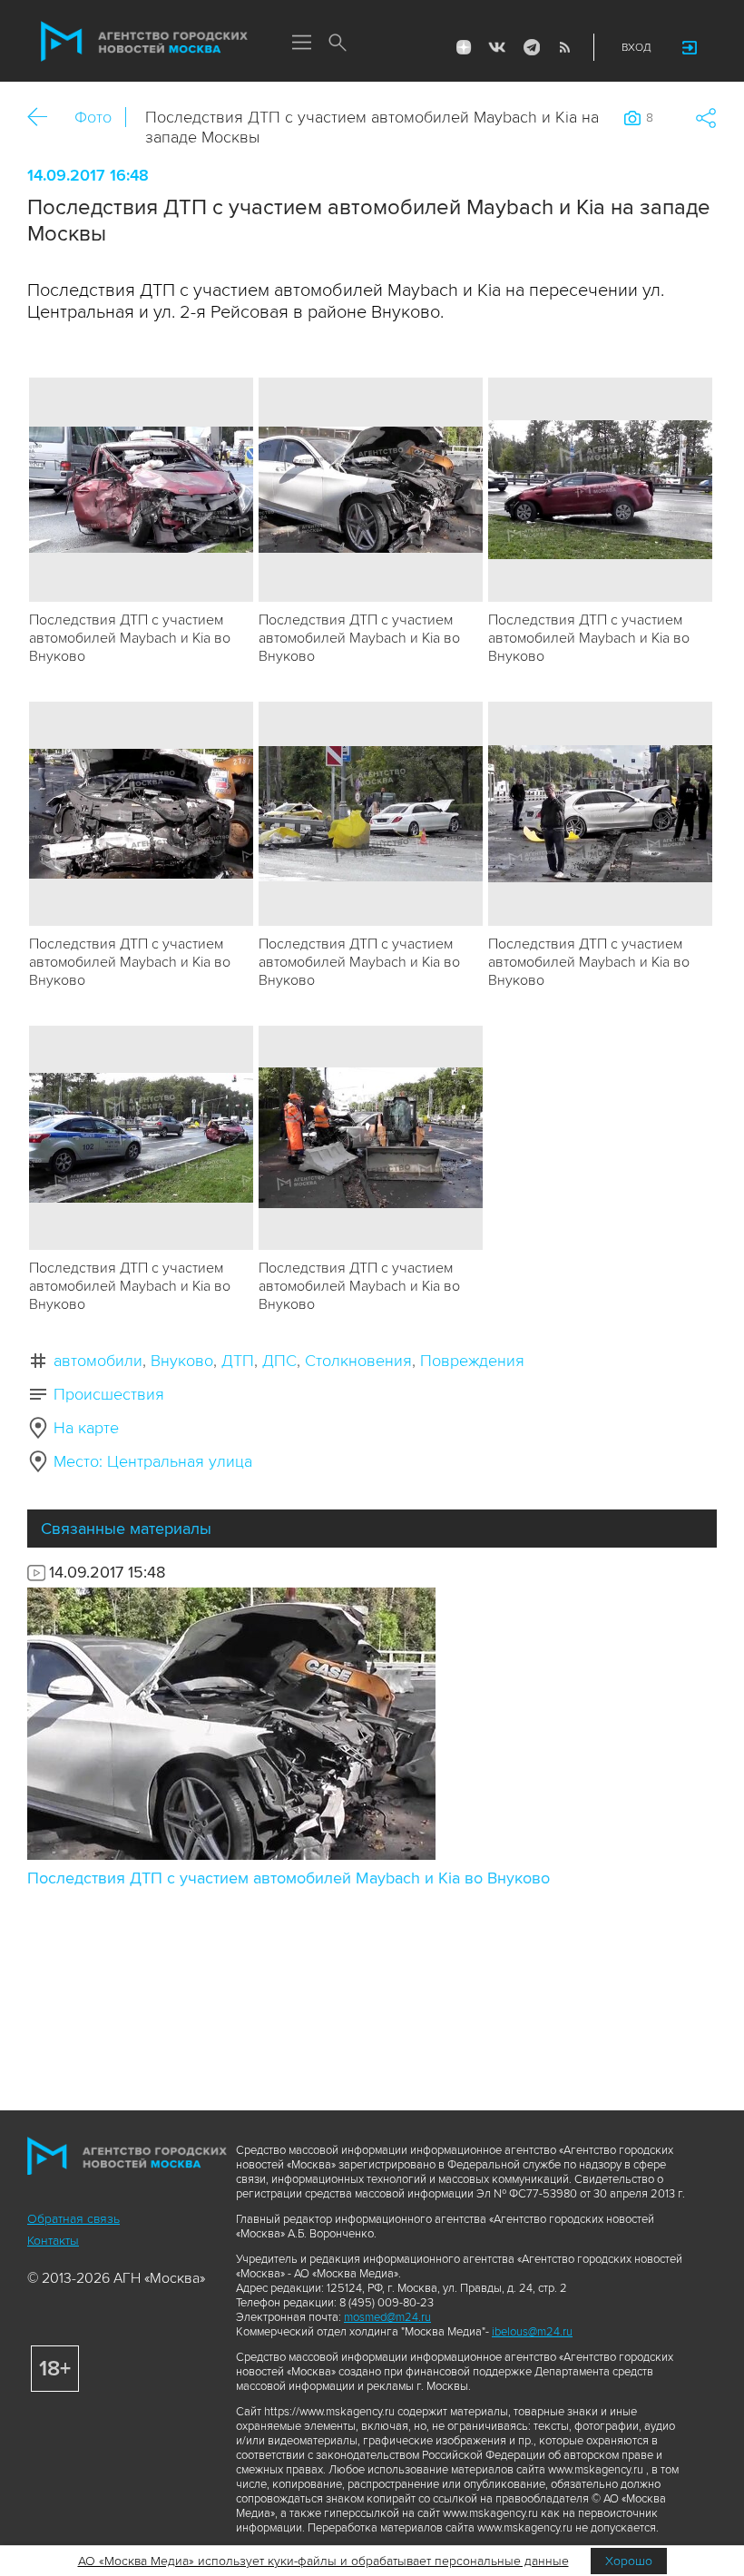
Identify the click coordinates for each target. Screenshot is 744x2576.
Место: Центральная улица (153, 1461)
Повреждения (472, 1361)
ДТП (238, 1361)
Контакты (53, 2241)
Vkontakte (497, 47)
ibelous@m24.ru (532, 2332)
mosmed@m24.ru (387, 2317)
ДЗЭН (464, 47)
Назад (44, 118)
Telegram (531, 47)
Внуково (182, 1361)
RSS (564, 47)
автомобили (98, 1361)
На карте (86, 1428)
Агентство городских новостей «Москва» (144, 42)
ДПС (279, 1361)
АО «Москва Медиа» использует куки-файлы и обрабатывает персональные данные (323, 2561)
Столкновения (358, 1361)
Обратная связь (73, 2219)
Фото (93, 117)
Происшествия (109, 1394)
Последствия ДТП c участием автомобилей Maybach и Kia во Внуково (289, 1878)
